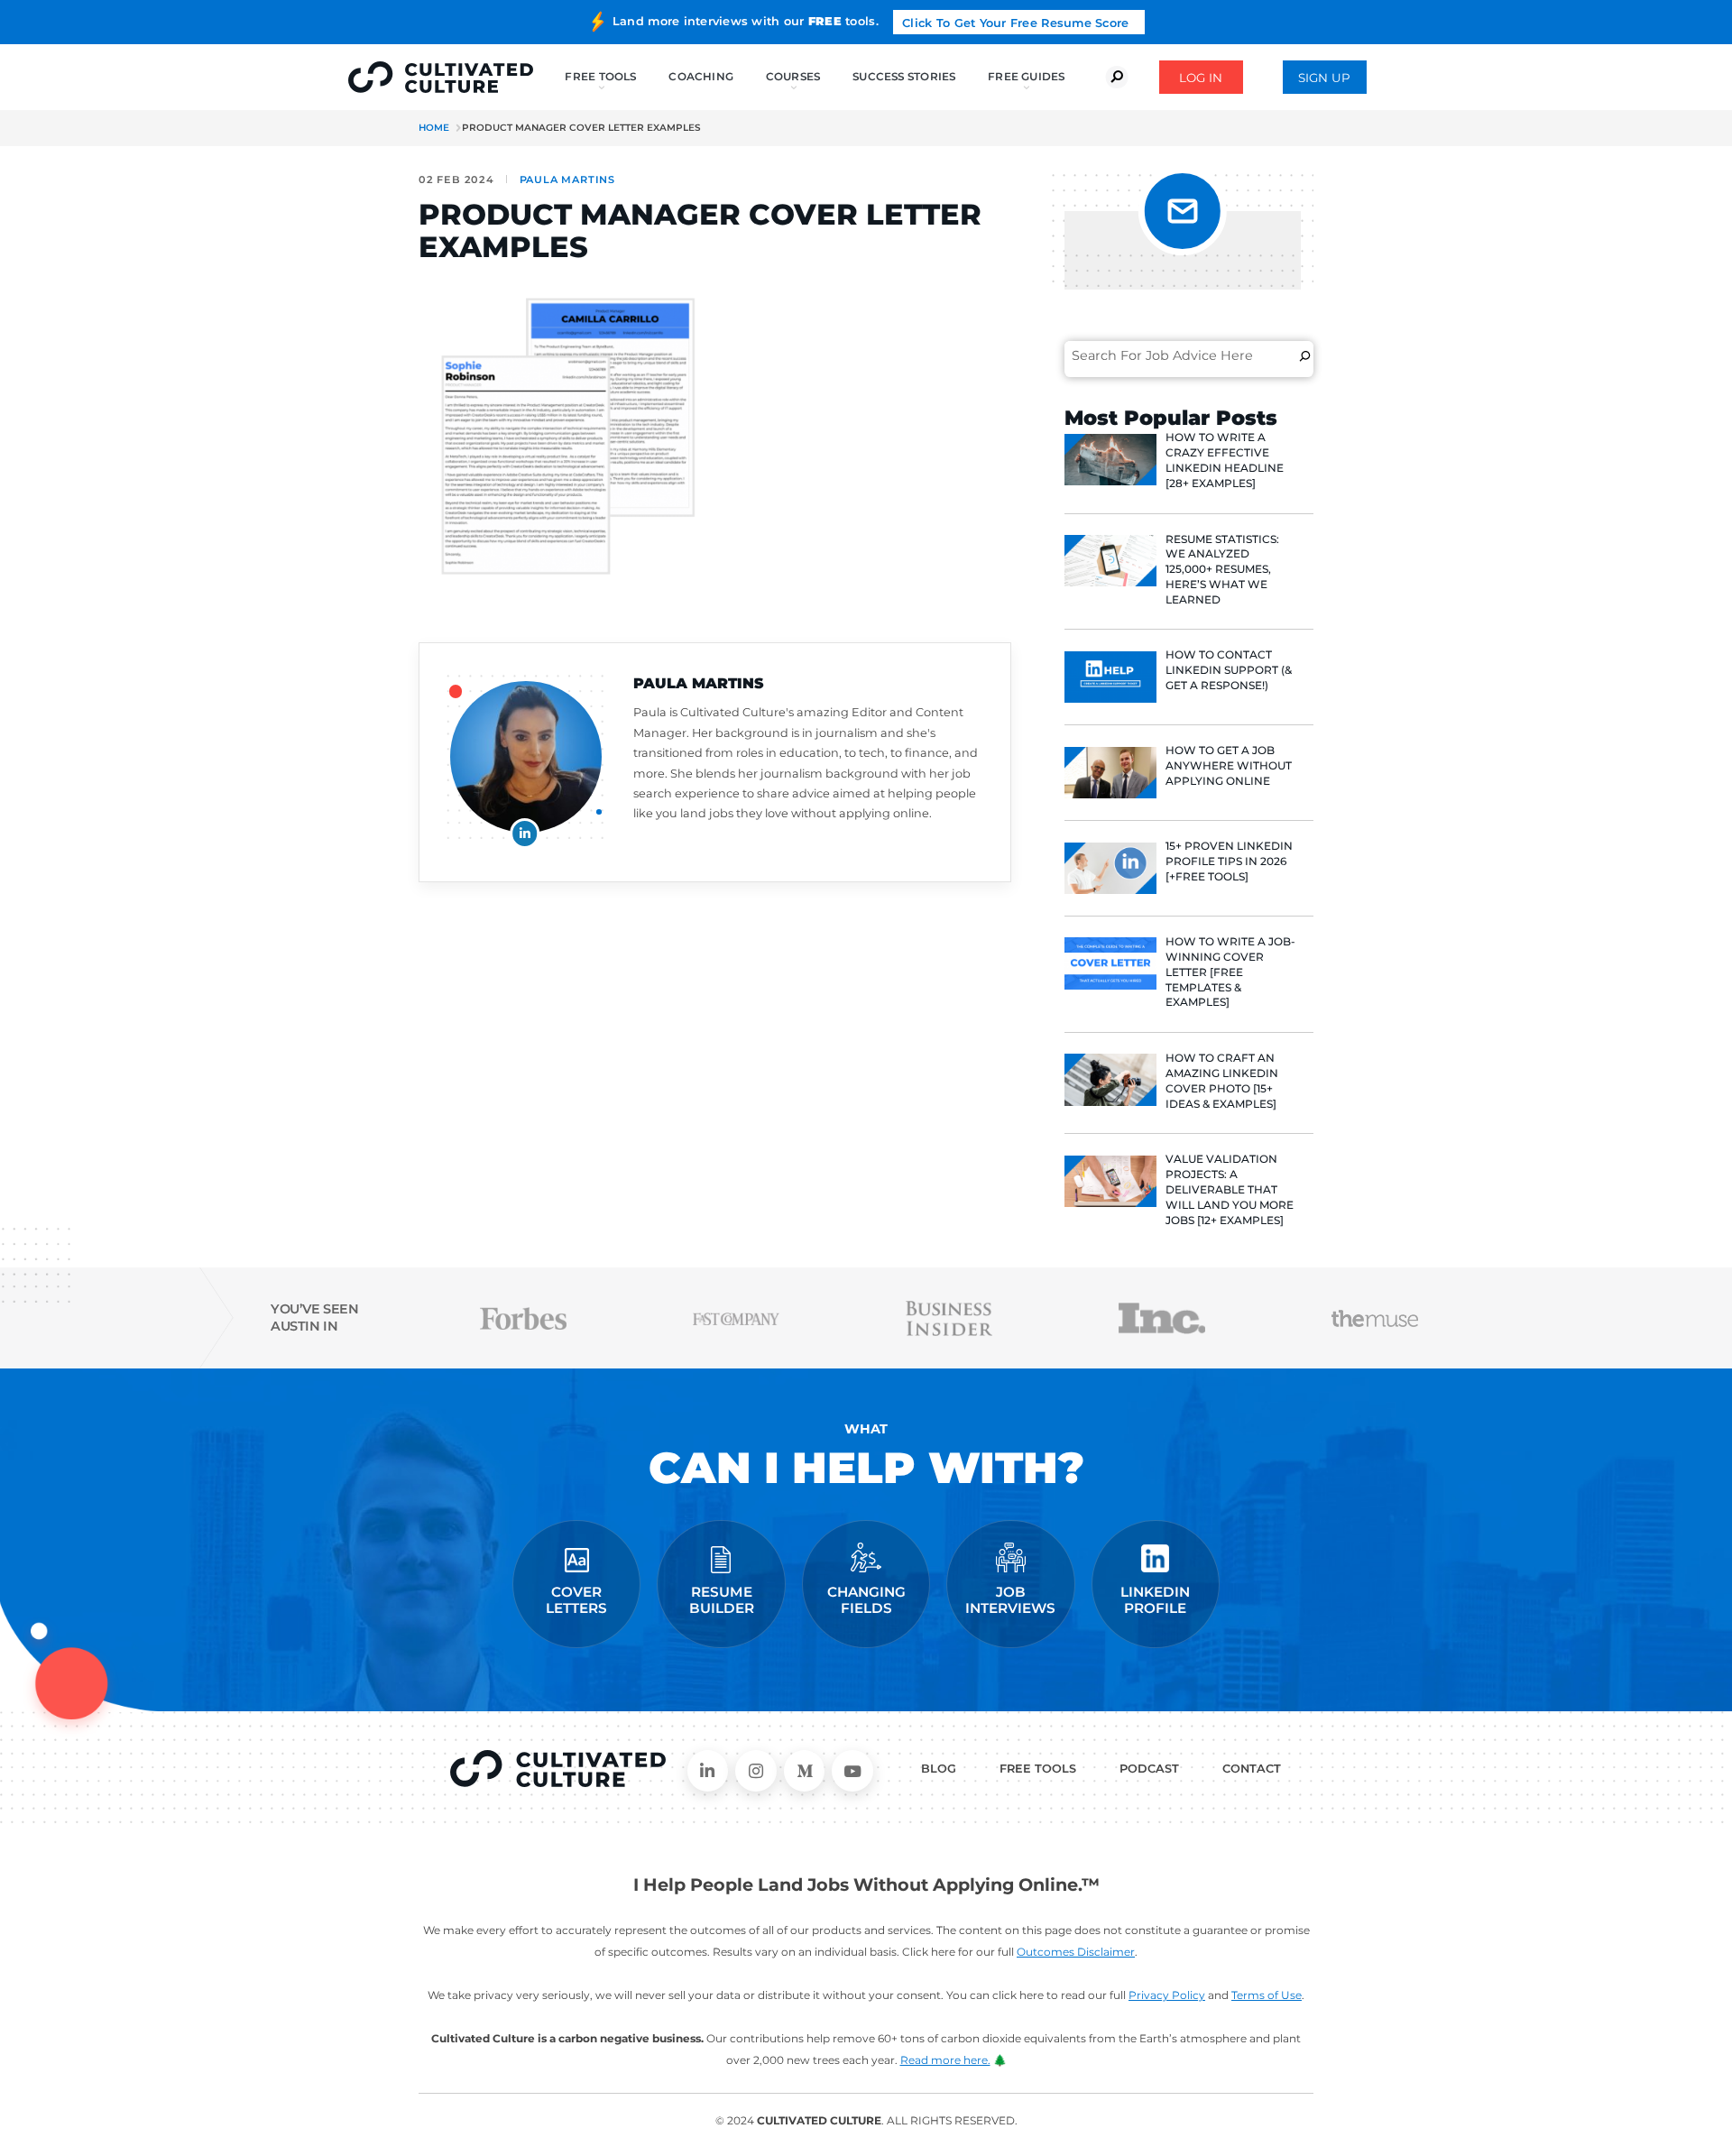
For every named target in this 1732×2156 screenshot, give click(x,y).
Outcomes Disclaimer (1076, 1952)
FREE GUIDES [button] (1026, 76)
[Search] (1305, 355)
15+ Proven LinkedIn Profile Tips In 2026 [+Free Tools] (1229, 861)
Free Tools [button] (600, 76)
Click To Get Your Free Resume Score (1015, 23)
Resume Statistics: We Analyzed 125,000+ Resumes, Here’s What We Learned (1222, 569)
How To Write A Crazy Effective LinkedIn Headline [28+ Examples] (1225, 460)
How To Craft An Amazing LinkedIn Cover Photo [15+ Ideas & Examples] (1222, 1080)
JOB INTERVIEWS (1010, 1600)
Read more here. (945, 2060)
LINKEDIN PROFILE (1155, 1600)
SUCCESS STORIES (904, 76)
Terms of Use (1267, 1995)
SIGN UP (1324, 78)
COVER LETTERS (576, 1600)
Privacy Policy (1167, 1995)
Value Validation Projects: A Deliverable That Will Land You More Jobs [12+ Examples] (1230, 1189)
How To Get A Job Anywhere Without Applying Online (1229, 765)
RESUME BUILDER (722, 1600)
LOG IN (1201, 78)
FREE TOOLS (1038, 1769)
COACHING (701, 76)
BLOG (939, 1769)
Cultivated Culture (558, 1769)
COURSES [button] (793, 76)
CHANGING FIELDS (866, 1600)
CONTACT (1252, 1769)
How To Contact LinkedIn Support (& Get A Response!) (1229, 670)
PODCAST (1149, 1769)
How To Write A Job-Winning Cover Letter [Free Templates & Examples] (1230, 972)
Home (434, 128)
